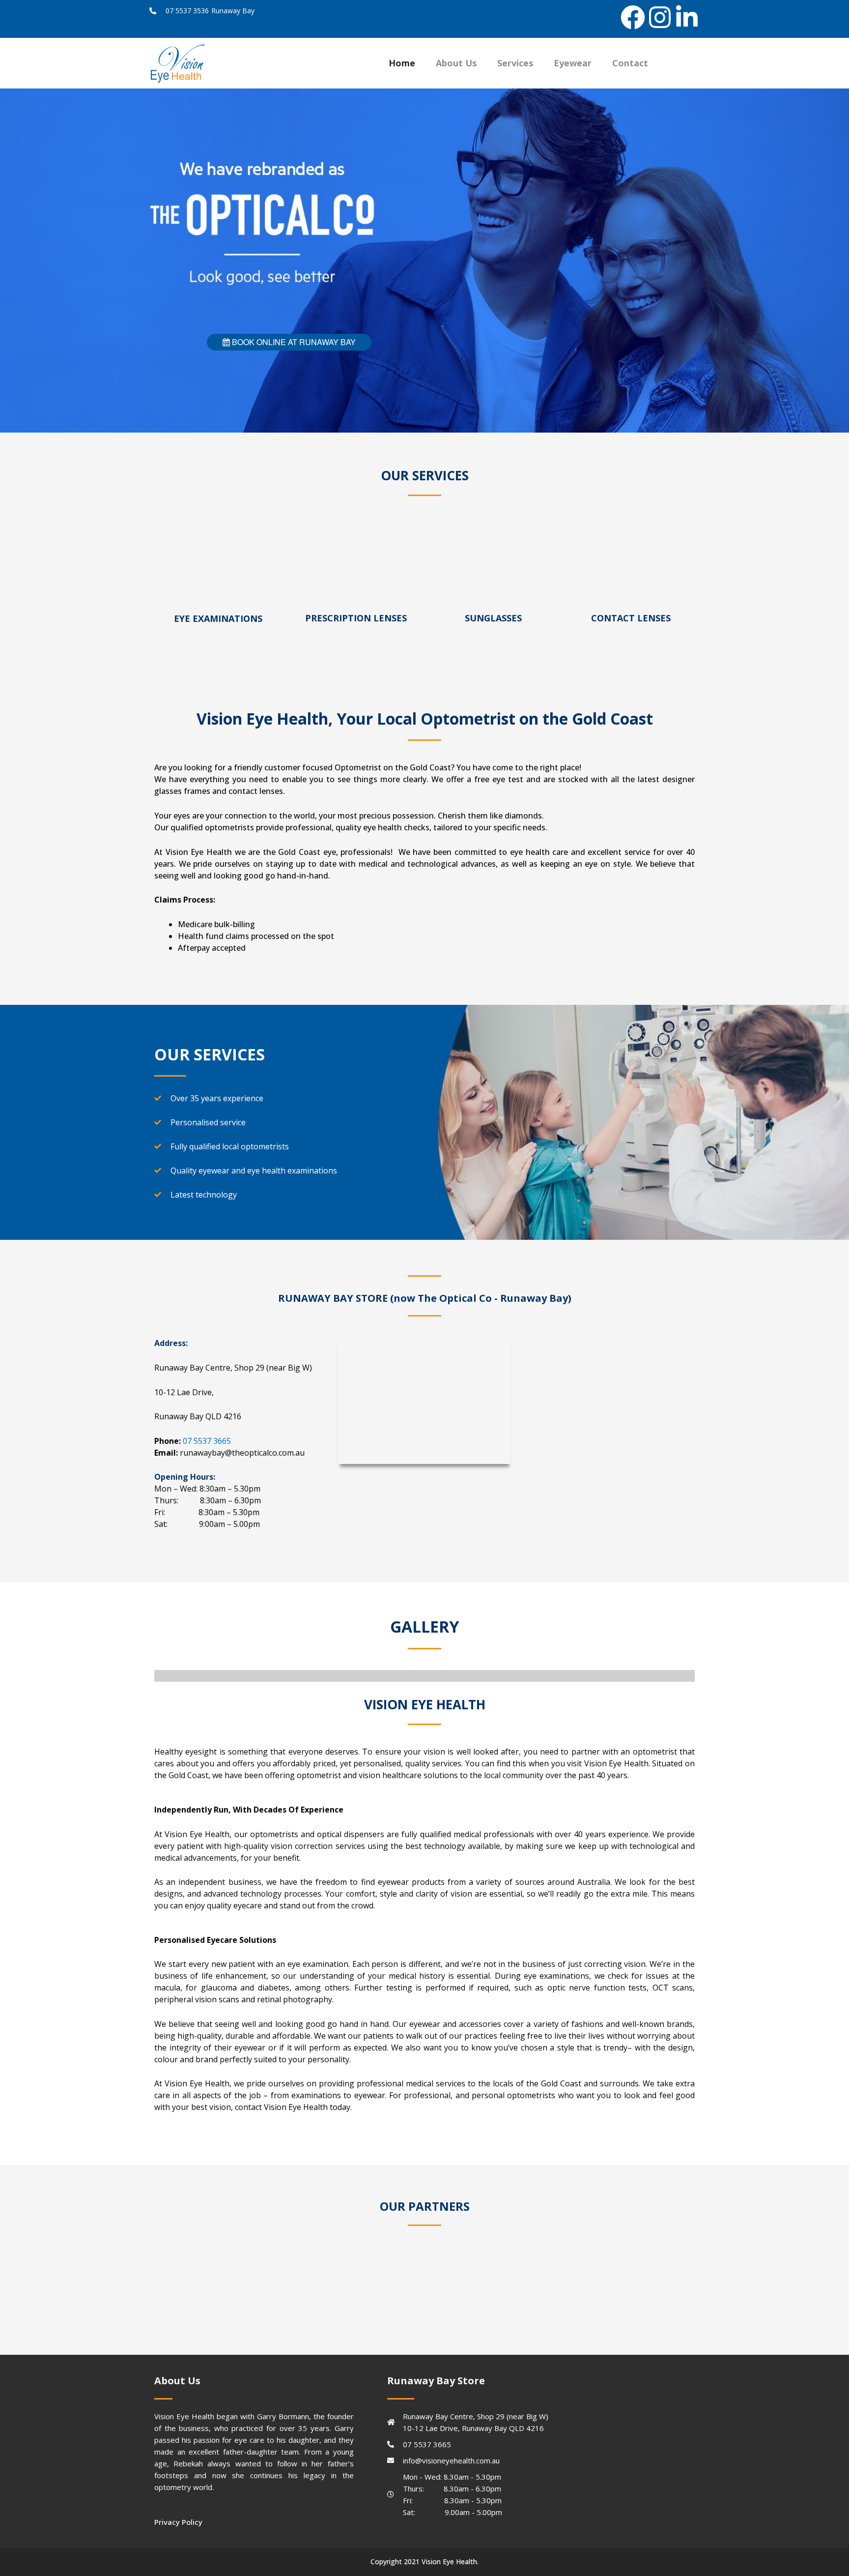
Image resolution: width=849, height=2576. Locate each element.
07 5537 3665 (207, 1441)
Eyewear (573, 63)
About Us (456, 63)
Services (515, 63)
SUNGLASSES (493, 618)
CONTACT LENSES (631, 618)
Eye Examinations (218, 618)
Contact (630, 63)
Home (402, 63)
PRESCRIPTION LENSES (356, 618)
